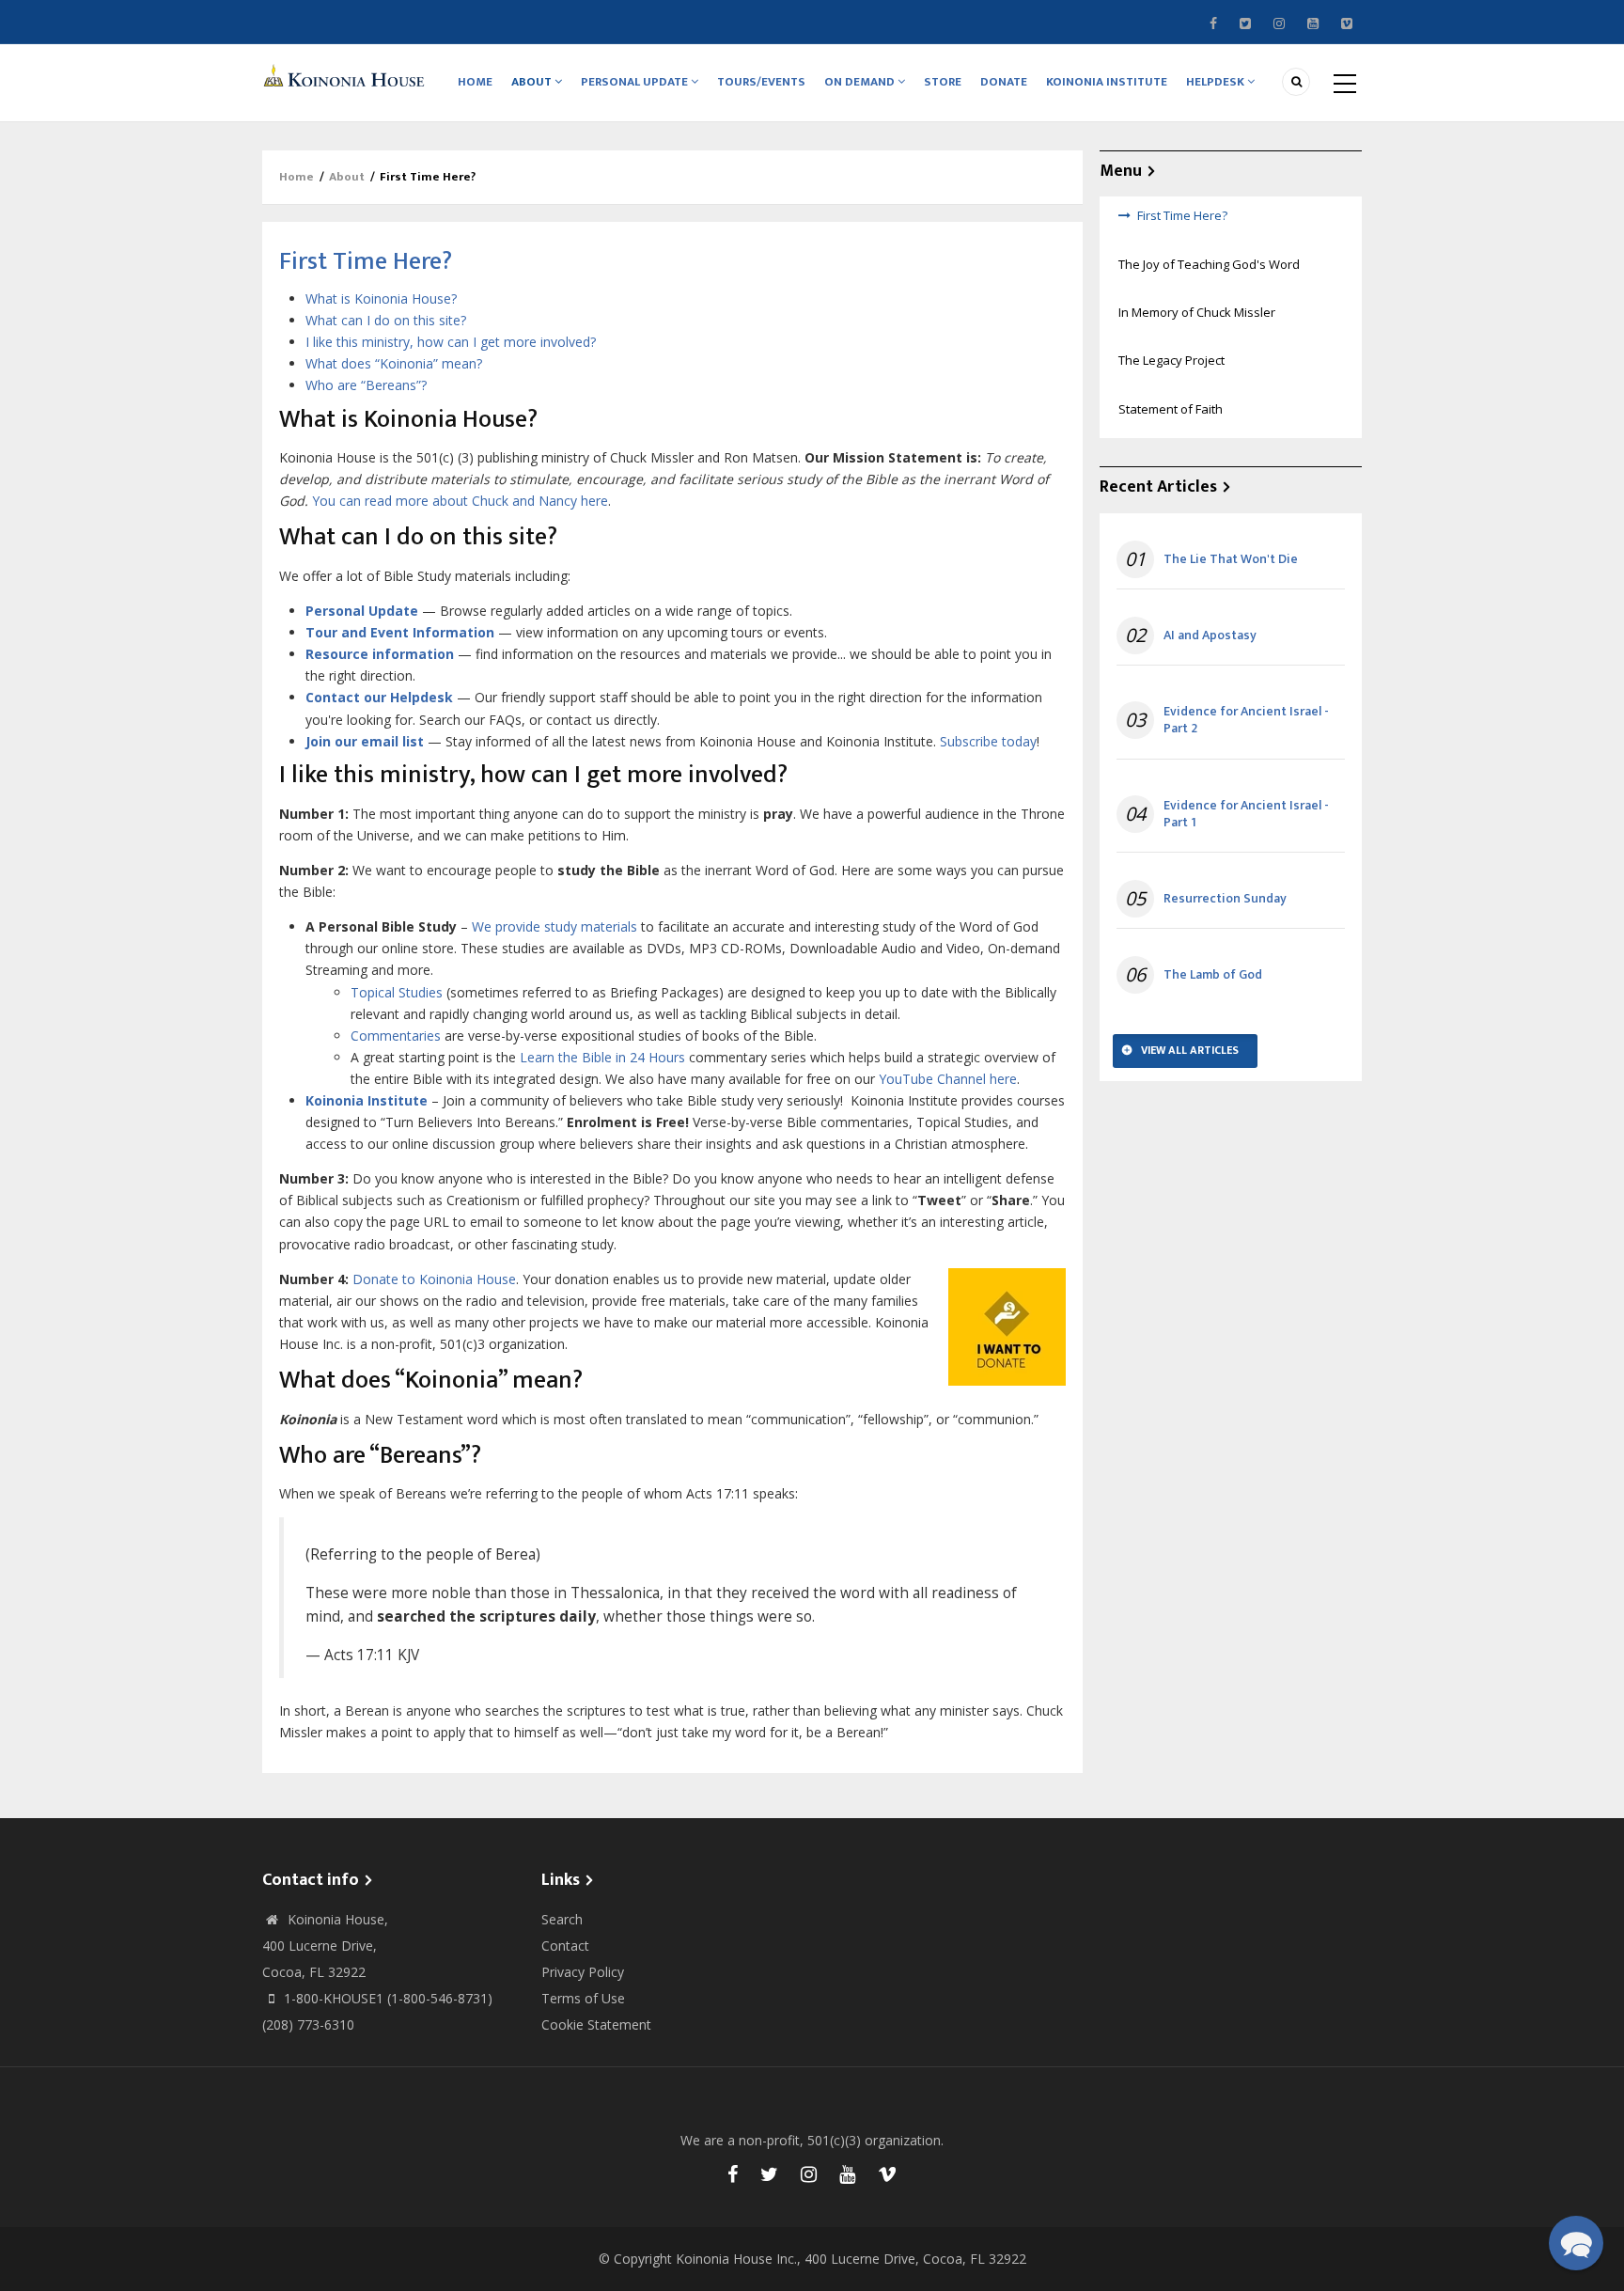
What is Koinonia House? (381, 298)
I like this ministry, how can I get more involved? (451, 342)
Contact (565, 1946)
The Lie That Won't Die (1231, 559)
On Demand (861, 82)
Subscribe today (988, 741)
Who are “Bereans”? (366, 385)
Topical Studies (397, 992)
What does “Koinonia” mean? (394, 363)
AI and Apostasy (1210, 636)
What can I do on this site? (386, 320)
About (533, 82)
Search (562, 1919)
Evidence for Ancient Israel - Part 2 (1246, 720)
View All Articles (1190, 1050)
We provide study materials (554, 926)
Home (475, 82)
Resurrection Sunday (1225, 899)
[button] (1576, 2243)
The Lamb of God (1213, 975)
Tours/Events (761, 82)
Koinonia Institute (1107, 82)
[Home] (347, 75)
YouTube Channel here (948, 1079)
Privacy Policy (583, 1972)
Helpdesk (1217, 82)
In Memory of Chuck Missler (1197, 312)
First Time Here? (1182, 215)
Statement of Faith (1171, 409)
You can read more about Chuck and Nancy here (460, 501)
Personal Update (636, 82)
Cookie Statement (596, 2024)
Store (943, 82)
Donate (1004, 82)
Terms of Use (583, 1998)
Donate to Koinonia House (434, 1279)
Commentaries (396, 1036)
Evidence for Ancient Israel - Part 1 (1246, 814)
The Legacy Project (1171, 360)
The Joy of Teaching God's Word (1209, 264)
